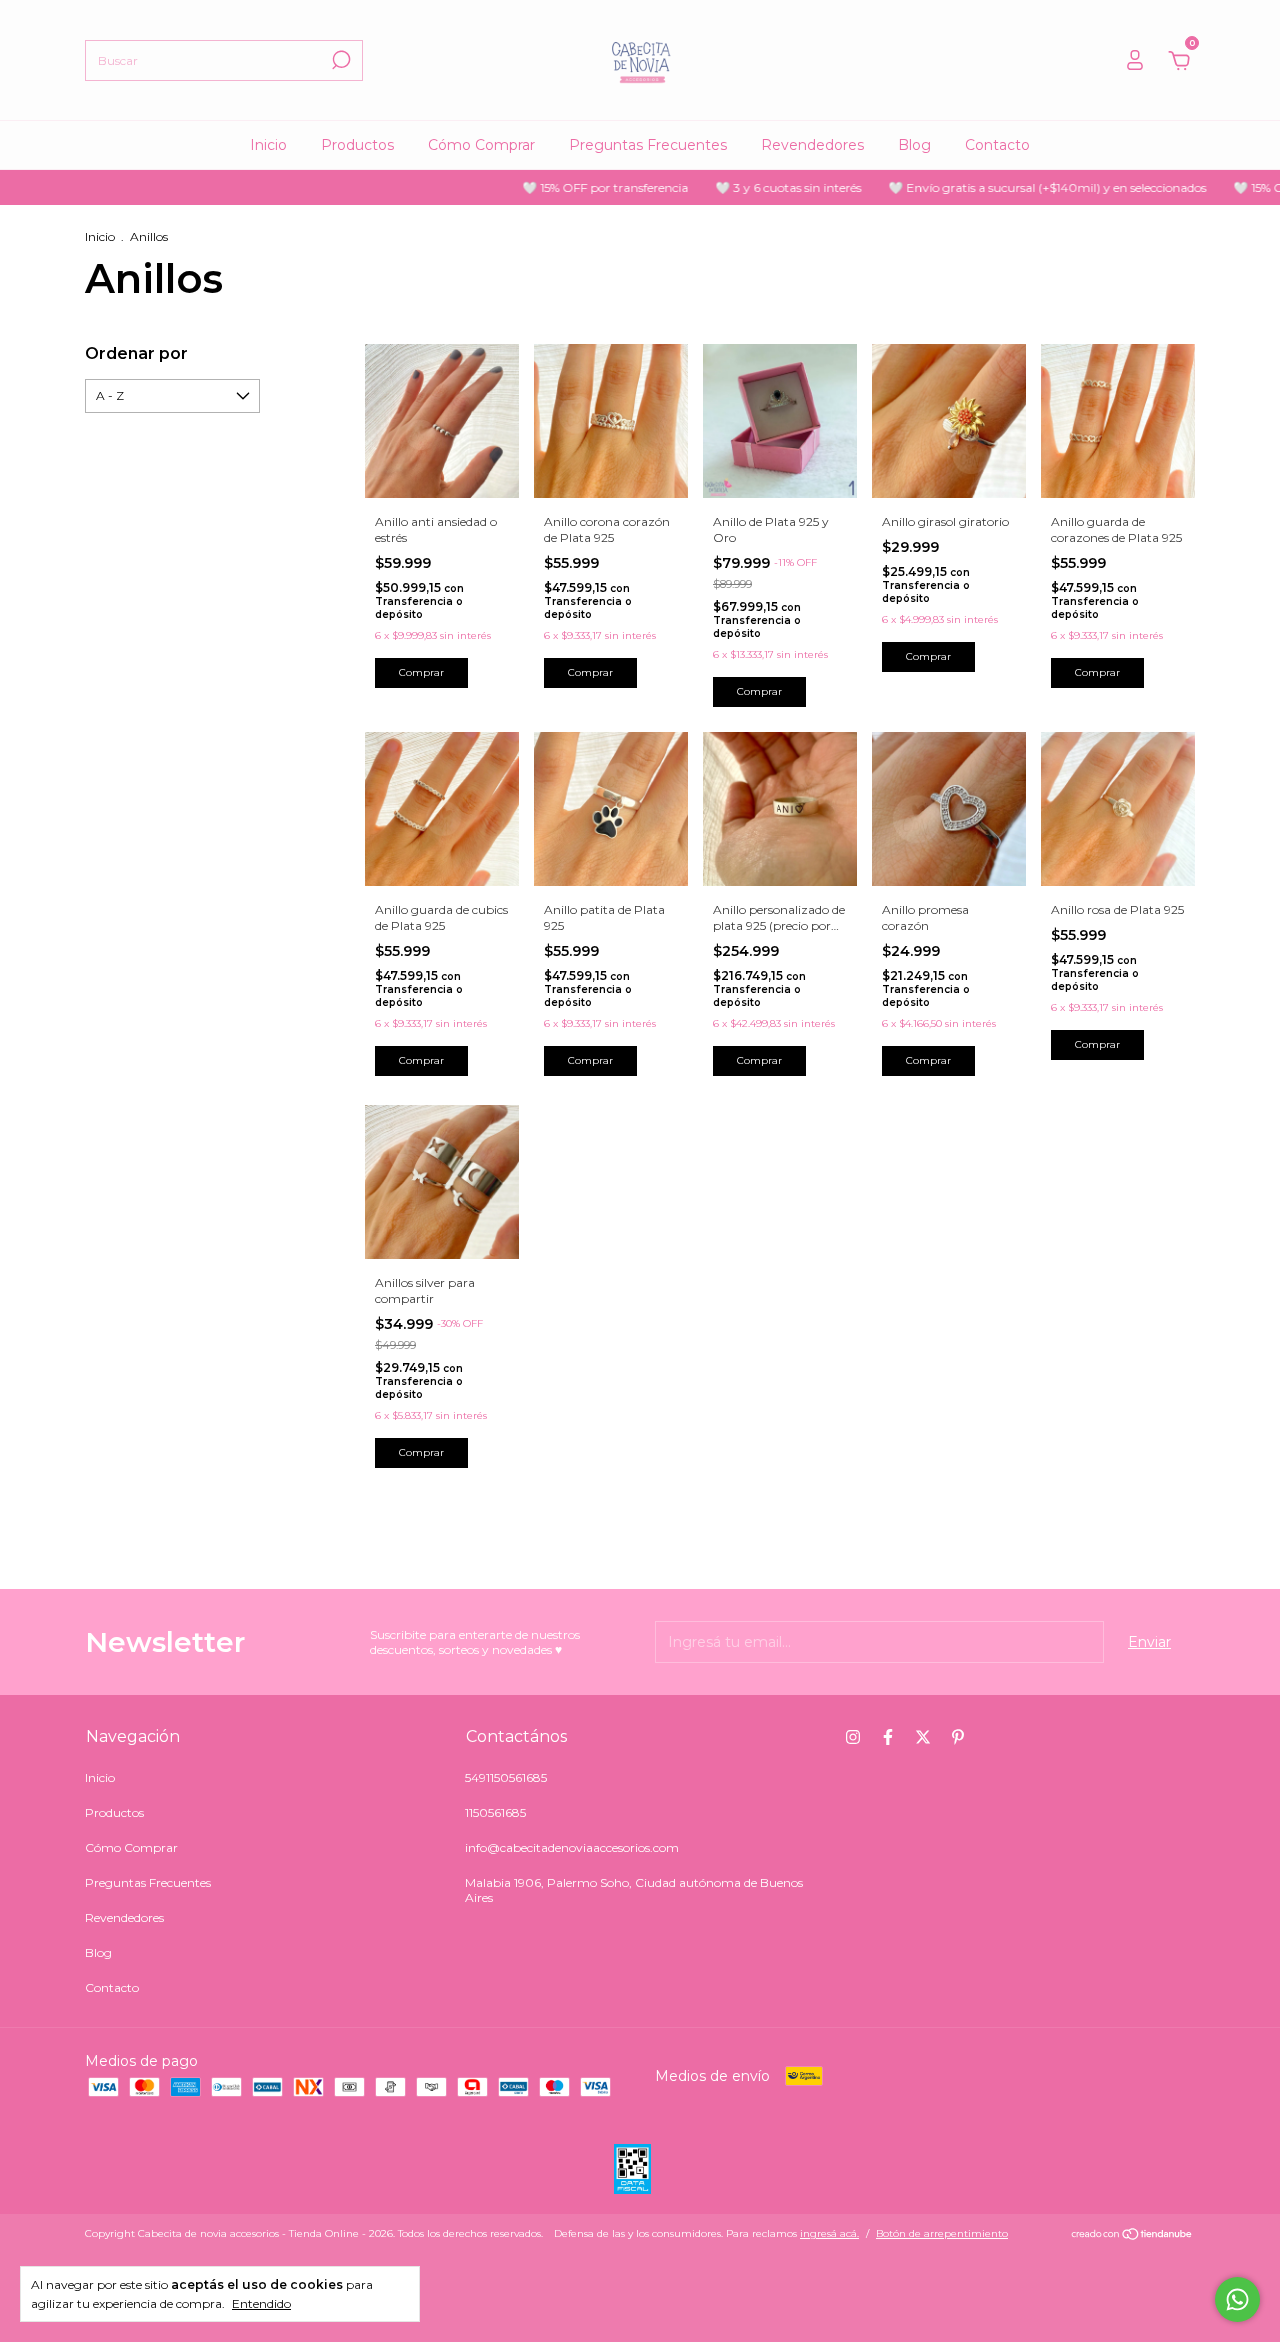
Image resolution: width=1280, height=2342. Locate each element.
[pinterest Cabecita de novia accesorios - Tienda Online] (958, 1737)
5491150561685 (506, 1777)
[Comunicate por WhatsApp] (1237, 2299)
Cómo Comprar (481, 145)
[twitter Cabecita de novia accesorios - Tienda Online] (923, 1737)
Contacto (997, 145)
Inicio (268, 145)
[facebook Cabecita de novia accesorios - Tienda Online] (888, 1737)
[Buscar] (339, 60)
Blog (914, 145)
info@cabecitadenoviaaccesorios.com (572, 1847)
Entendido (261, 2303)
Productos (357, 145)
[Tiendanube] (1132, 2236)
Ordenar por (136, 353)
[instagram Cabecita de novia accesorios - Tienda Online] (853, 1737)
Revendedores (812, 145)
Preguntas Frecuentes (648, 145)
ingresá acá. (829, 2233)
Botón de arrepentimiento (942, 2233)
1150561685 (495, 1812)
